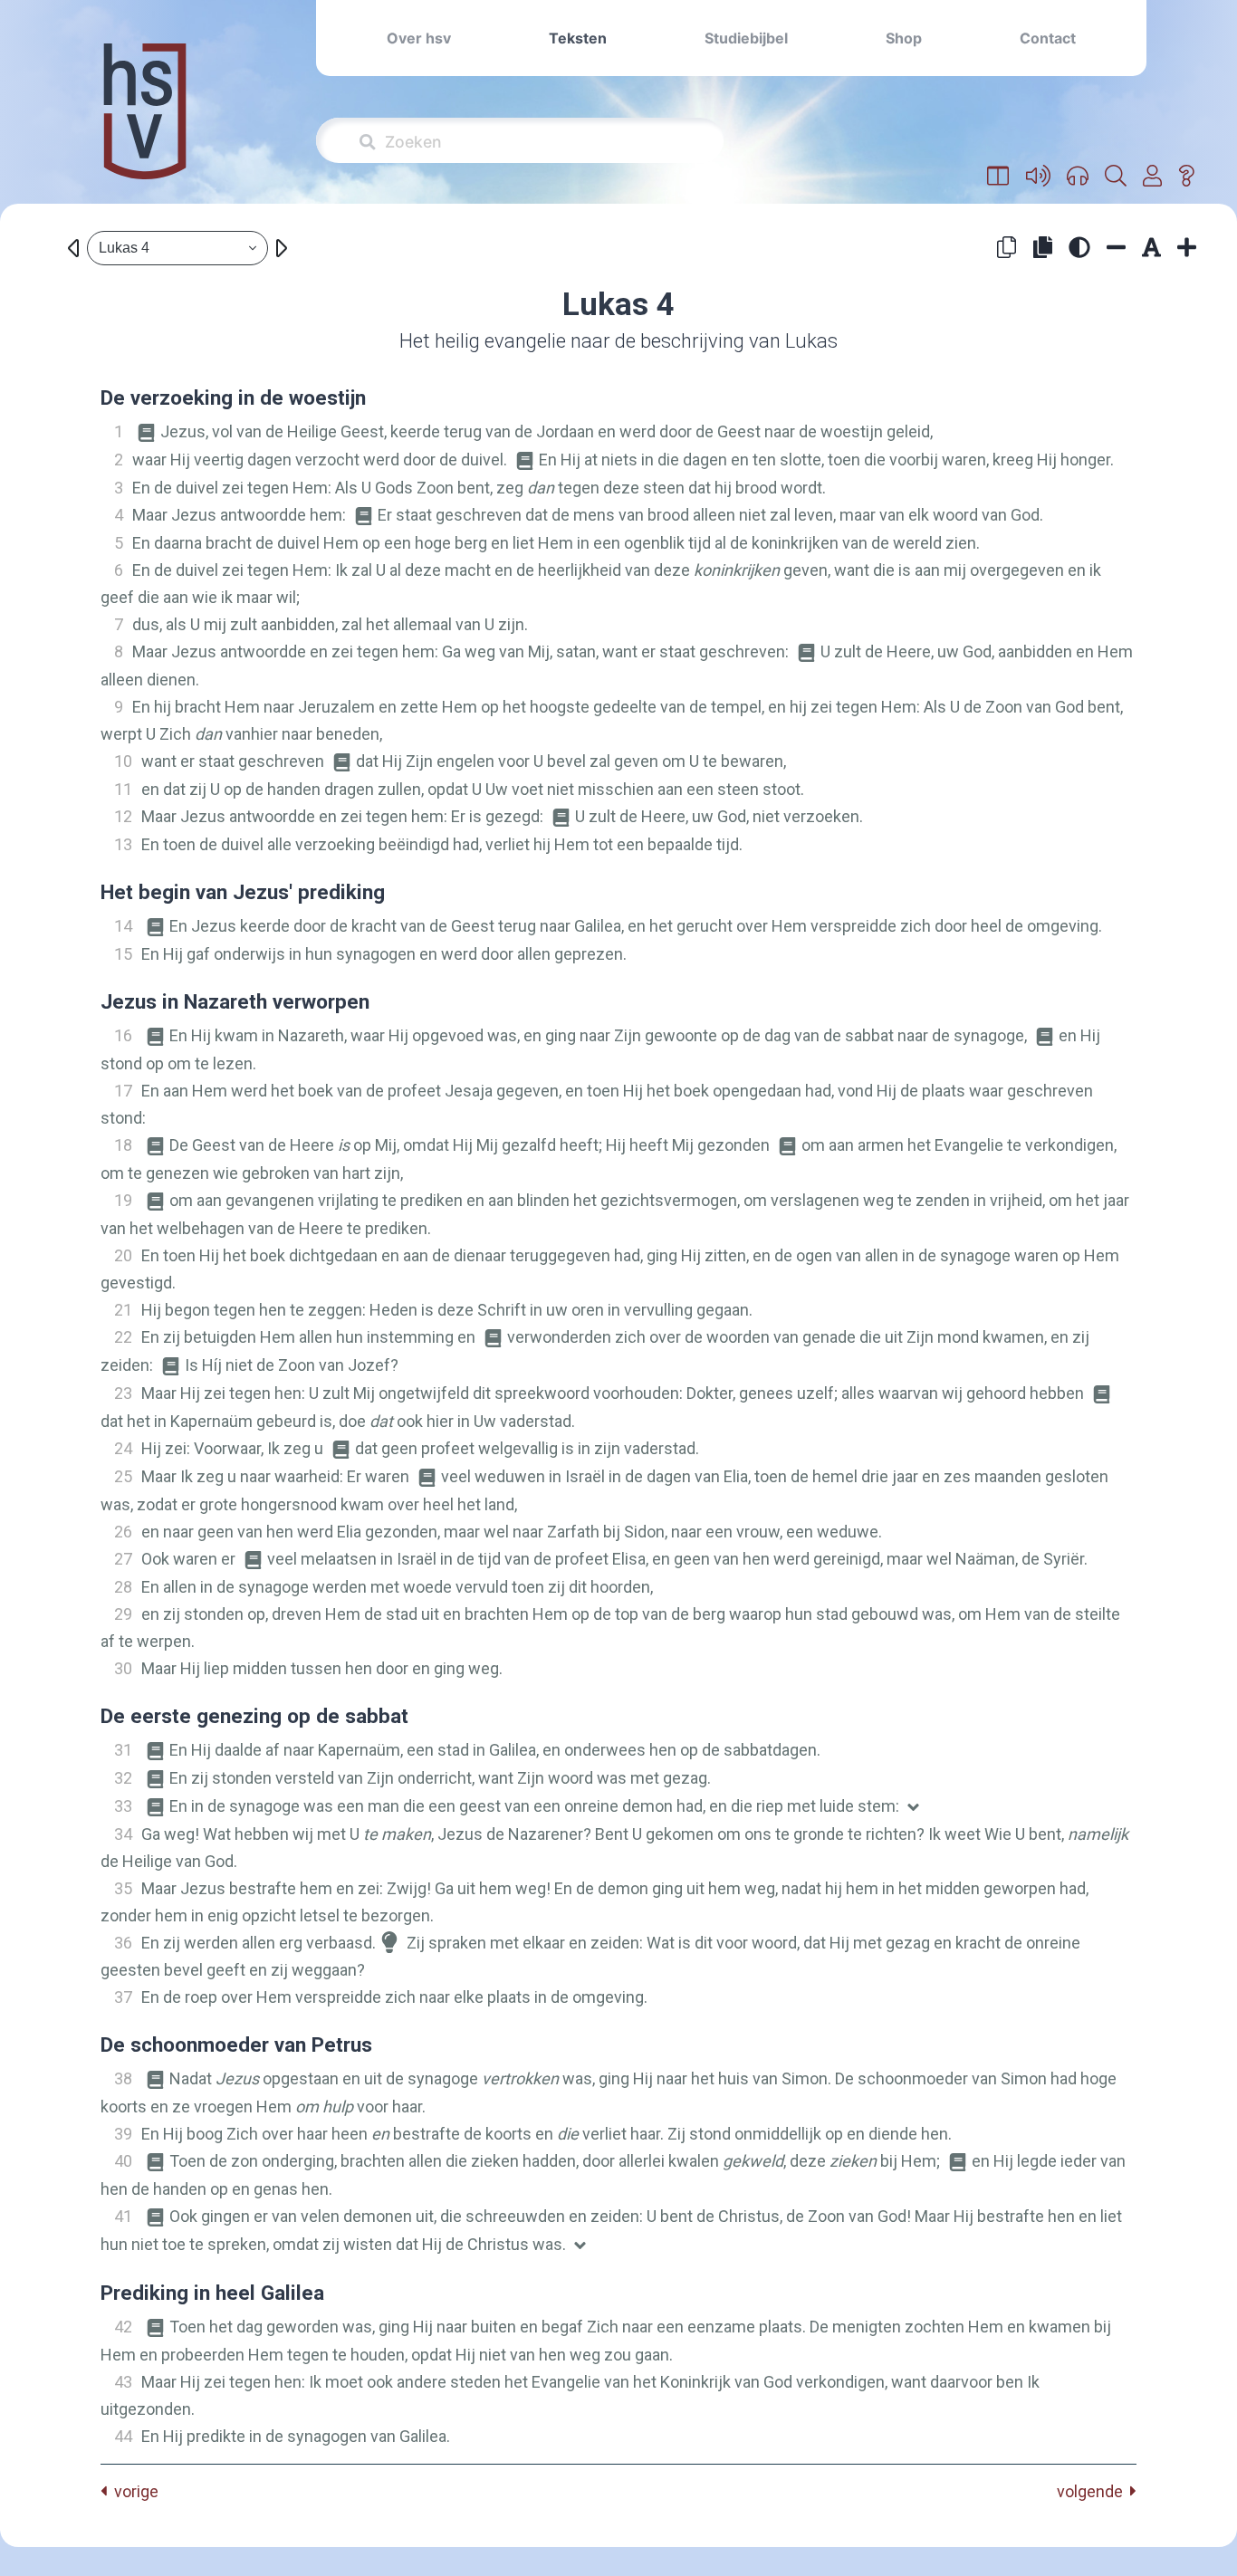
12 (123, 816)
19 (123, 1200)
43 (123, 2382)
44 (123, 2436)
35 (123, 1888)
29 (123, 1614)
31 (123, 1750)
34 (123, 1834)
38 (123, 2078)
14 (123, 926)
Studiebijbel (746, 38)
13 (123, 844)
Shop (904, 38)
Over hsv (419, 38)
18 (123, 1145)
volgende (1093, 2491)
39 (123, 2134)
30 (123, 1668)
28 (123, 1587)
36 (123, 1943)
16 (123, 1035)
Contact (1048, 38)
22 (123, 1337)
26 (123, 1532)
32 (123, 1778)
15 (123, 954)
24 (123, 1448)
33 (123, 1806)
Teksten (578, 38)
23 (123, 1393)
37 (123, 1997)
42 (123, 2327)
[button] (998, 177)
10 (123, 761)
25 (123, 1476)
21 (123, 1310)
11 (123, 789)
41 (123, 2216)
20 (123, 1255)
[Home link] (145, 124)
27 (123, 1559)
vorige (133, 2491)
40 (123, 2161)
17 (123, 1091)
